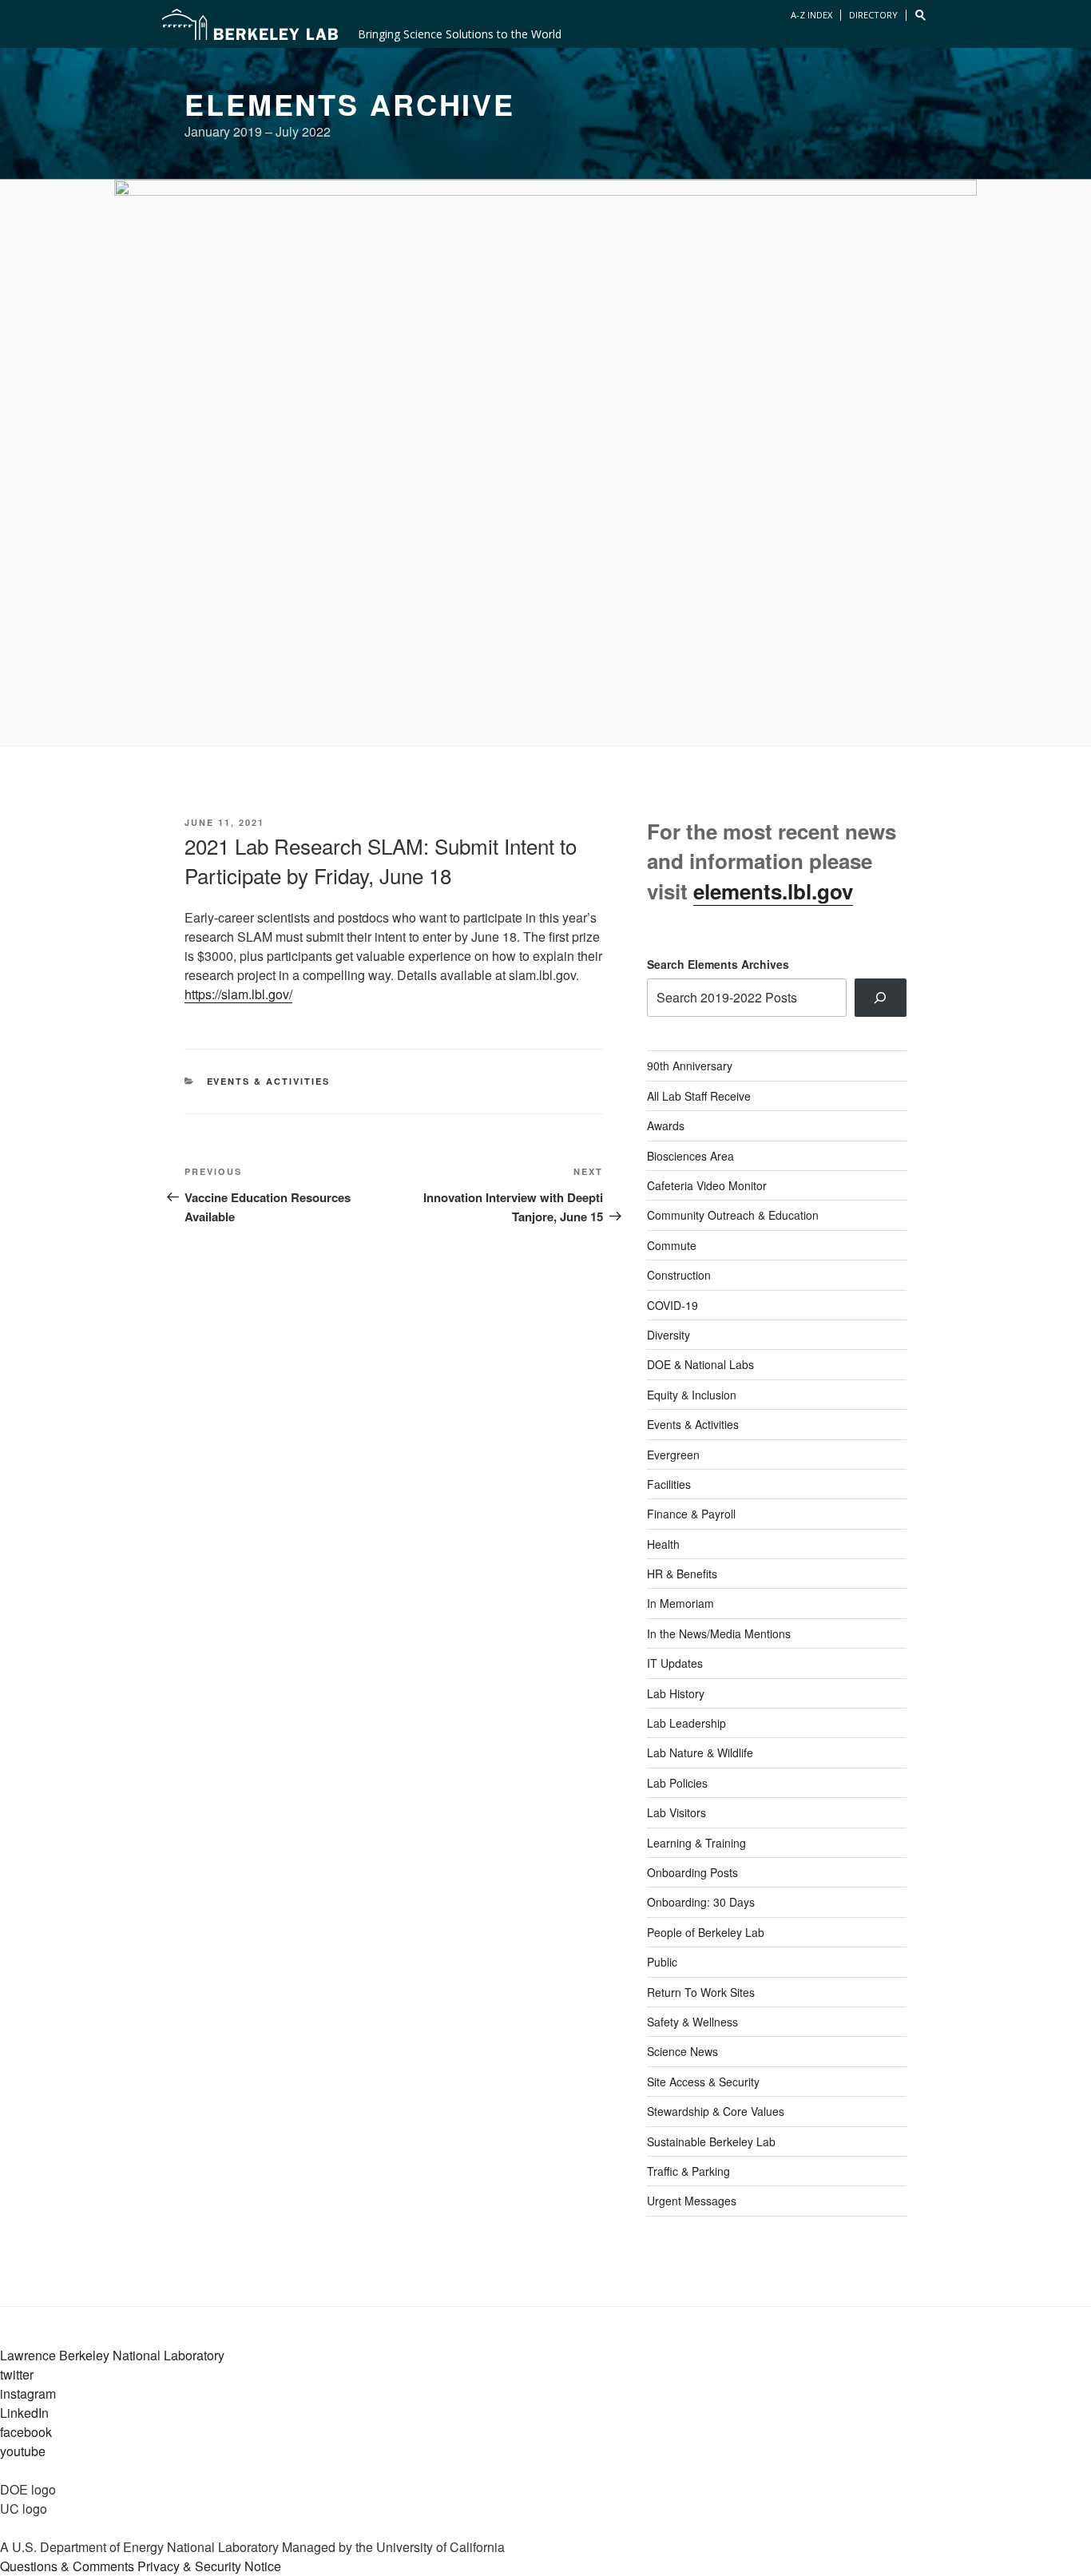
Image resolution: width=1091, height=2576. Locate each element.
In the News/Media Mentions (719, 1633)
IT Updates (675, 1663)
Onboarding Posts (692, 1872)
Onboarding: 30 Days (701, 1902)
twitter (17, 2374)
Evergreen (673, 1455)
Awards (666, 1125)
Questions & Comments (67, 2566)
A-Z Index (811, 15)
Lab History (676, 1693)
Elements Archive (350, 104)
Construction (679, 1275)
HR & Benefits (682, 1574)
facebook (26, 2432)
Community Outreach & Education (733, 1215)
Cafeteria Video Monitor (707, 1185)
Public (662, 1962)
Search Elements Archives (718, 964)
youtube (23, 2451)
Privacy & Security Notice (209, 2566)
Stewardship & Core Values (716, 2111)
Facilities (669, 1484)
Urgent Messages (692, 2201)
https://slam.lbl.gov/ (238, 994)
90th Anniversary (690, 1066)
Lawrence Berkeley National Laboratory (112, 2355)
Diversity (668, 1335)
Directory (873, 15)
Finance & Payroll (691, 1514)
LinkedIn (24, 2413)
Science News (682, 2051)
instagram (28, 2393)
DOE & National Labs (700, 1364)
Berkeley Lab (250, 24)
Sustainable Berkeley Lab (711, 2141)
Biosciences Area (690, 1156)
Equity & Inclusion (692, 1395)
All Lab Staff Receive (699, 1096)
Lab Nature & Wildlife (700, 1752)
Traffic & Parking (688, 2171)
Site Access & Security (703, 2082)
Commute (672, 1245)
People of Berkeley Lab (706, 1932)
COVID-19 (672, 1305)
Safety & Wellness (692, 2022)
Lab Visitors (676, 1812)
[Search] (881, 998)
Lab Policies (677, 1783)
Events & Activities (269, 1081)
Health (663, 1544)
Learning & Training (696, 1843)
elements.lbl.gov (773, 891)
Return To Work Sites (701, 1992)
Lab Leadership (686, 1723)
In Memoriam (680, 1603)
